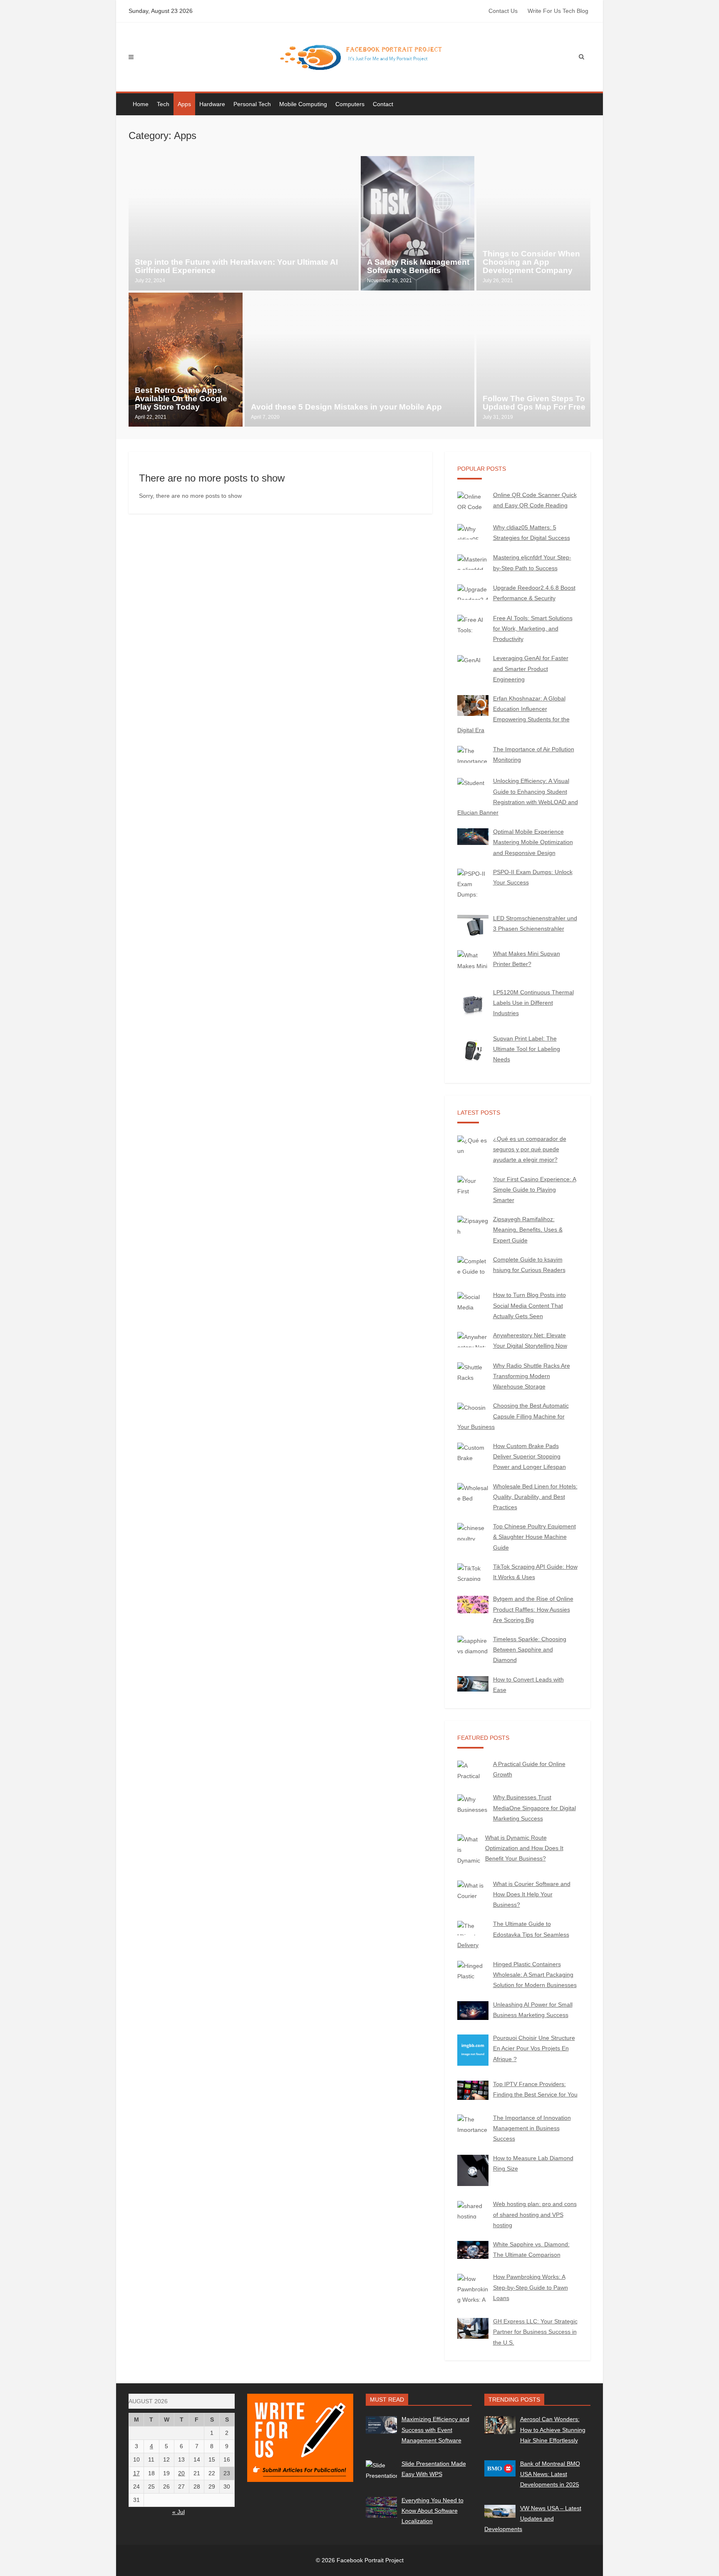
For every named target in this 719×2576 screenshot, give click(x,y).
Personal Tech (252, 104)
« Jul (179, 2512)
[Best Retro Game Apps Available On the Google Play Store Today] (186, 360)
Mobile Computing (303, 104)
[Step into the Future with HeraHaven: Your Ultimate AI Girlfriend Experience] (244, 223)
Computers (350, 104)
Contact (383, 104)
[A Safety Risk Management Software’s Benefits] (418, 223)
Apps (184, 104)
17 (136, 2473)
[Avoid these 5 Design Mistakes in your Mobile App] (360, 360)
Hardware (212, 104)
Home (141, 104)
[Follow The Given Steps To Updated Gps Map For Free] (533, 360)
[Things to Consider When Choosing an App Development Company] (533, 223)
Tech (163, 104)
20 (181, 2473)
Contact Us (503, 11)
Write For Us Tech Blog (558, 11)
